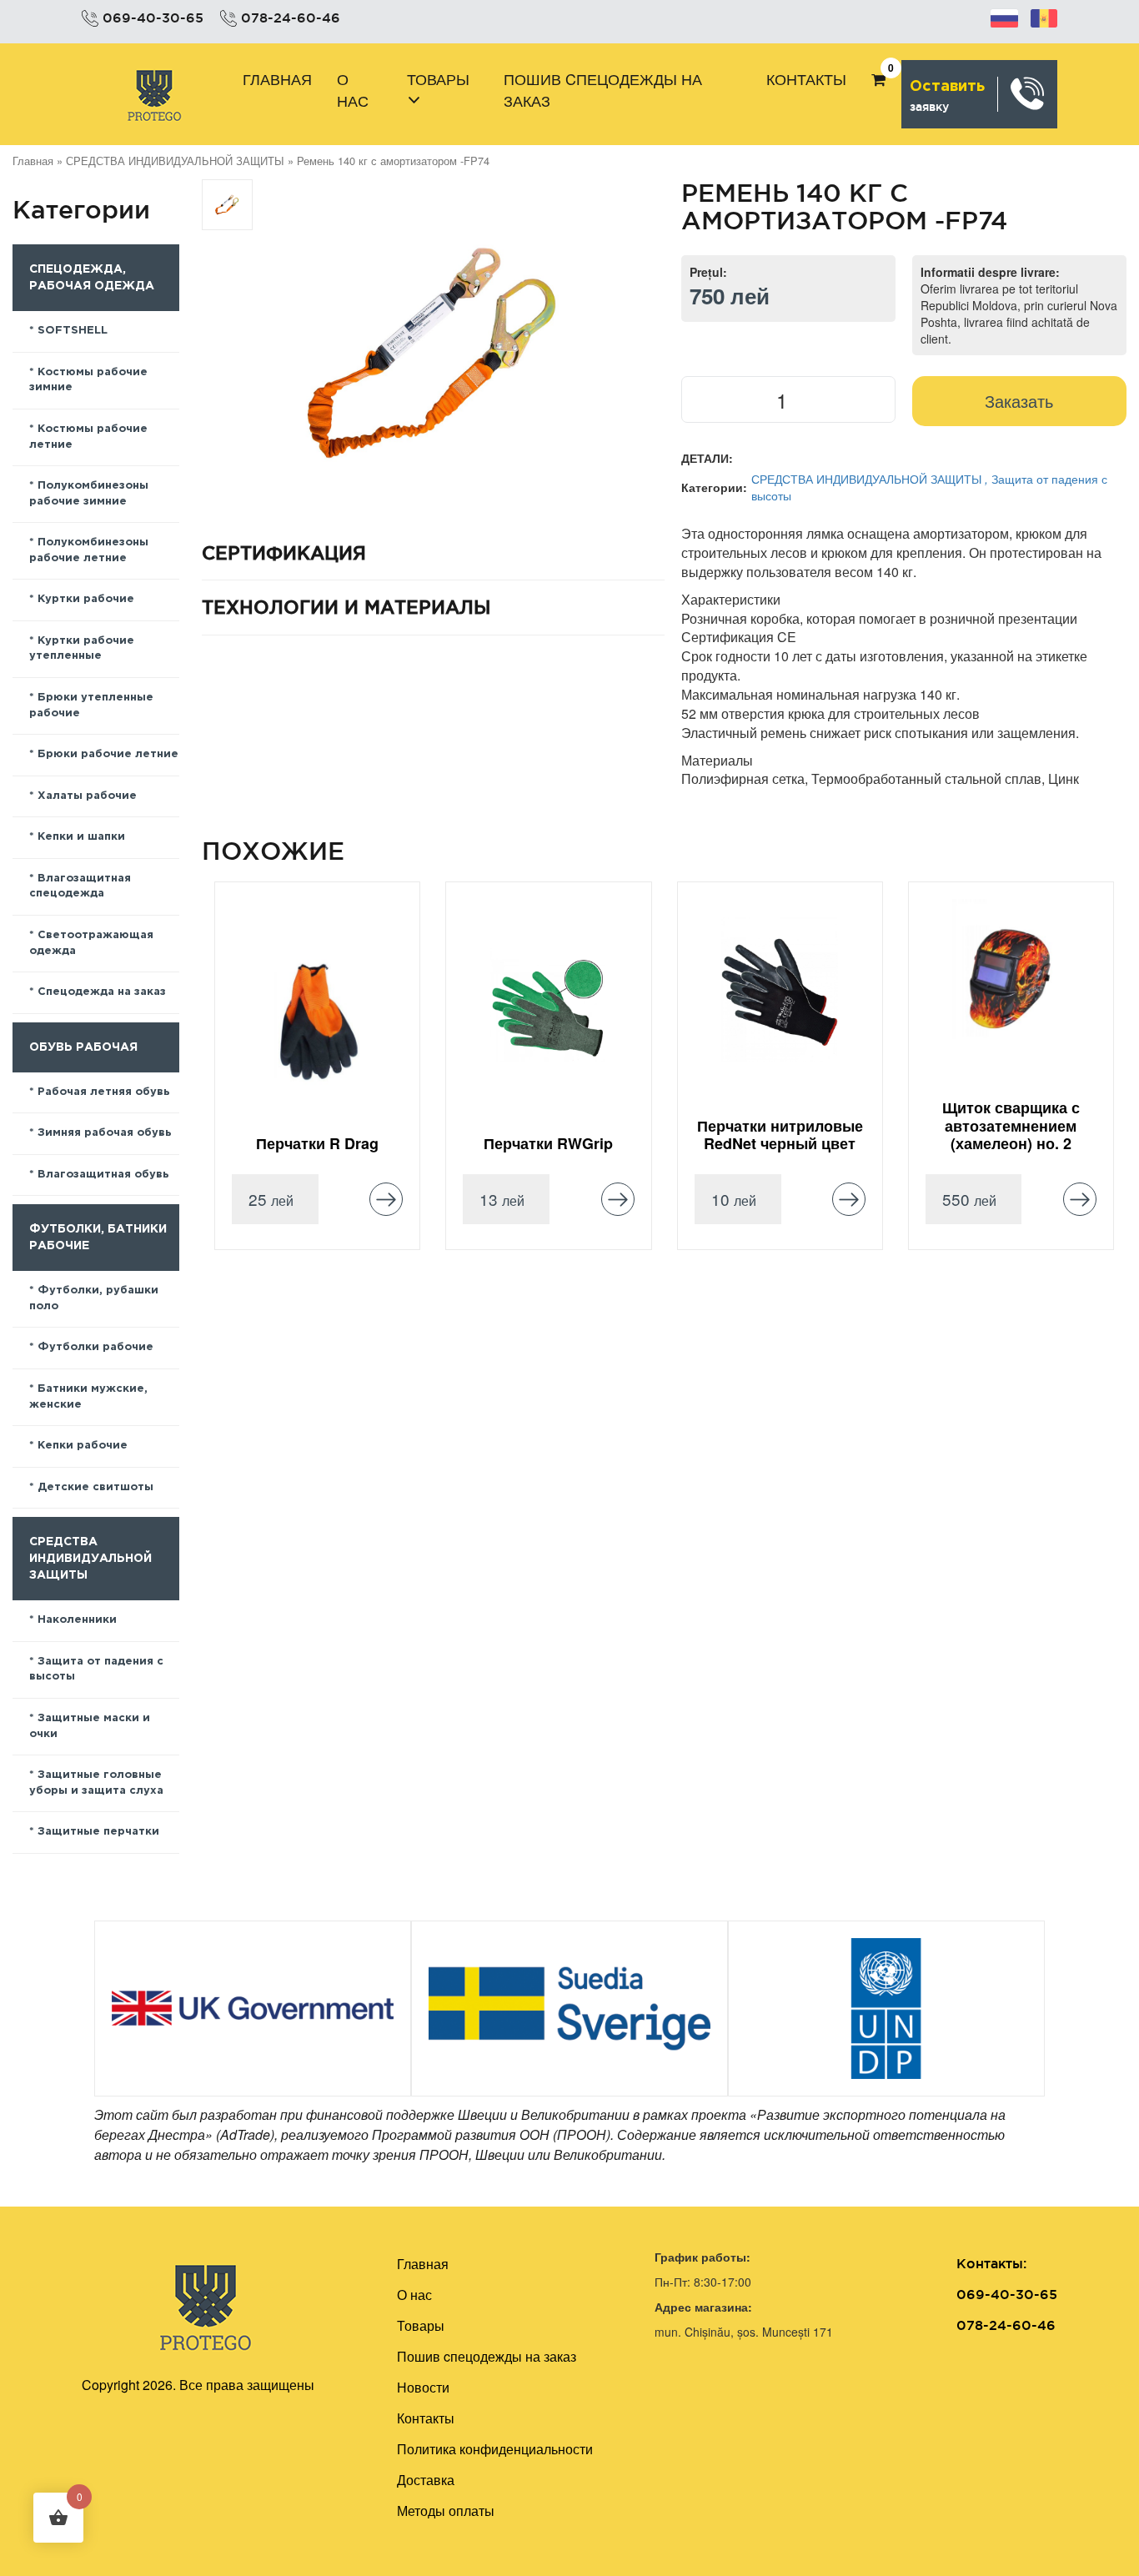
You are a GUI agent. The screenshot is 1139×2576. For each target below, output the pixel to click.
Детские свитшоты (95, 1487)
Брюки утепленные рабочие (91, 706)
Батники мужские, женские (88, 1397)
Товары (438, 78)
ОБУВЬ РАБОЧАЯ (83, 1047)
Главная (277, 78)
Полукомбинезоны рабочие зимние (89, 494)
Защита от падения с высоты (96, 1670)
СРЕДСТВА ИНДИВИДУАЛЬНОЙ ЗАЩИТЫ (175, 161)
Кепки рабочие (83, 1446)
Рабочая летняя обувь (104, 1092)
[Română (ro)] (1044, 16)
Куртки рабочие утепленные (82, 649)
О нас (353, 89)
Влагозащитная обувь (103, 1175)
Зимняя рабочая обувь (105, 1133)
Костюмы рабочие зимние (88, 380)
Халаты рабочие (87, 796)
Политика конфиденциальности (495, 2449)
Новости (423, 2387)
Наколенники (77, 1620)
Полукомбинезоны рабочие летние (89, 550)
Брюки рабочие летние (108, 754)
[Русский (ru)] (1004, 16)
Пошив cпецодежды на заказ (603, 89)
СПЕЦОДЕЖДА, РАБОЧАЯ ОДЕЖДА (92, 278)
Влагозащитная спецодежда (80, 886)
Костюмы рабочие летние (88, 437)
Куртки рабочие (86, 599)
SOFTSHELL (73, 331)
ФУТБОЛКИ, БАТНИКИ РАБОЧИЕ (98, 1238)
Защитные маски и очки (90, 1726)
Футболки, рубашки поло (94, 1298)
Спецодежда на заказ (102, 992)
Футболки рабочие (95, 1347)
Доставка (426, 2480)
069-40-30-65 (153, 18)
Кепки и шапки (81, 837)
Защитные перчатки (98, 1832)
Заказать (1019, 401)
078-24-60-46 (291, 18)
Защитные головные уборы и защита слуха (96, 1783)
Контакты (806, 78)
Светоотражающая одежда (91, 943)
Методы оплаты (446, 2511)
